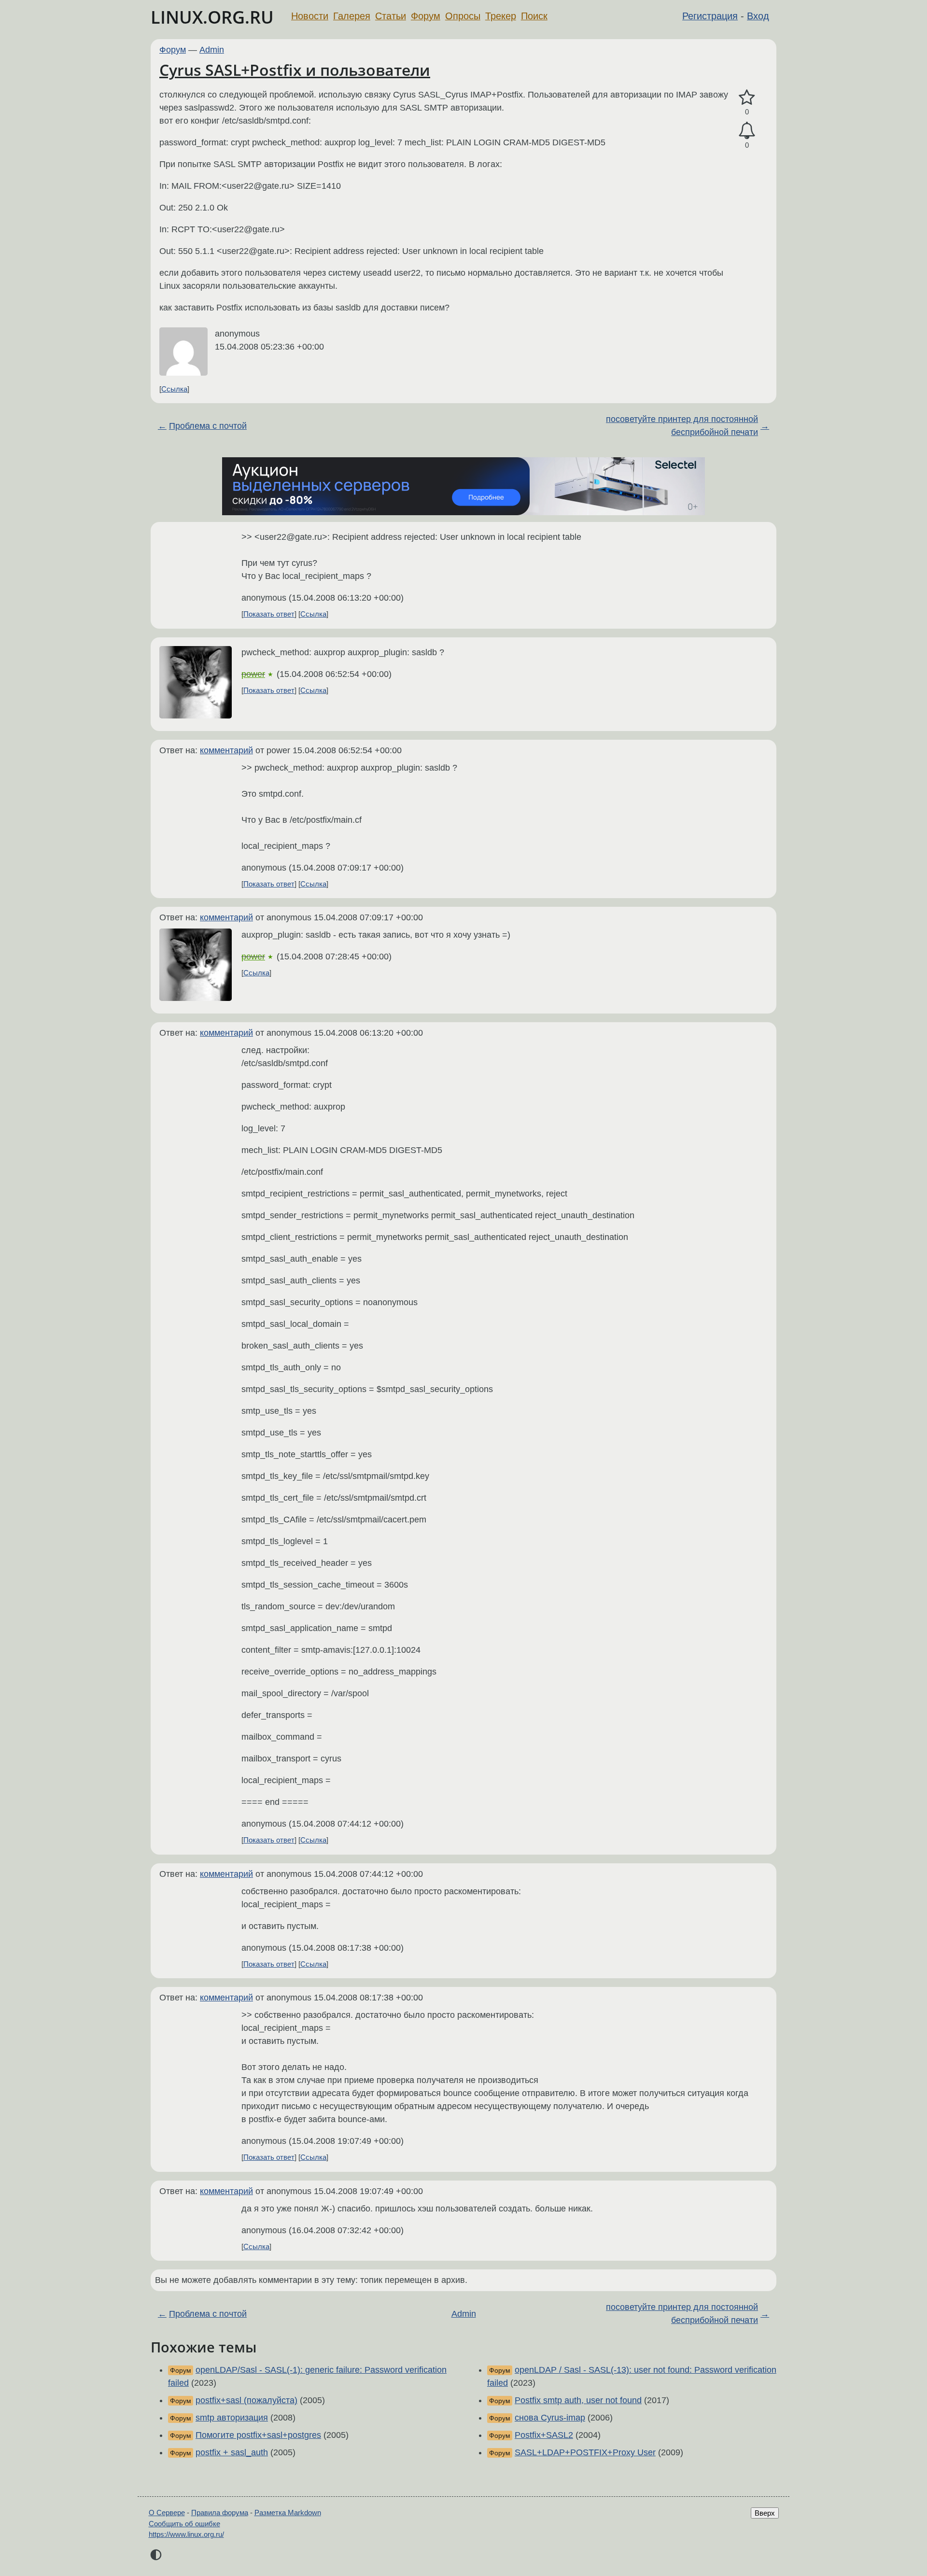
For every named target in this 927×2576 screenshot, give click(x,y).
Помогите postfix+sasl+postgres (258, 2435)
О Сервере (167, 2513)
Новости (310, 16)
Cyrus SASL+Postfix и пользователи (295, 70)
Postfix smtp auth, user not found (578, 2400)
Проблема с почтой (208, 426)
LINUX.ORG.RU (212, 17)
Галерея (352, 16)
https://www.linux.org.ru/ (186, 2534)
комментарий (226, 750)
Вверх (765, 2513)
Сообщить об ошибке (184, 2524)
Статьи (391, 16)
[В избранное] (747, 98)
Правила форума (220, 2513)
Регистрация (710, 16)
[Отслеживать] (747, 131)
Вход (758, 16)
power (253, 674)
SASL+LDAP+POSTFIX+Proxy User (585, 2452)
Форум (426, 16)
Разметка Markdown (288, 2513)
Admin (212, 50)
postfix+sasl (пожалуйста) (246, 2400)
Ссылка (174, 389)
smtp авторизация (232, 2418)
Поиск (534, 16)
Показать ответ (269, 614)
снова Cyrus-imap (550, 2418)
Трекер (501, 16)
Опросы (463, 16)
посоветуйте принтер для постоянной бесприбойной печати (682, 426)
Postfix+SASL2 (544, 2435)
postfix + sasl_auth (232, 2452)
